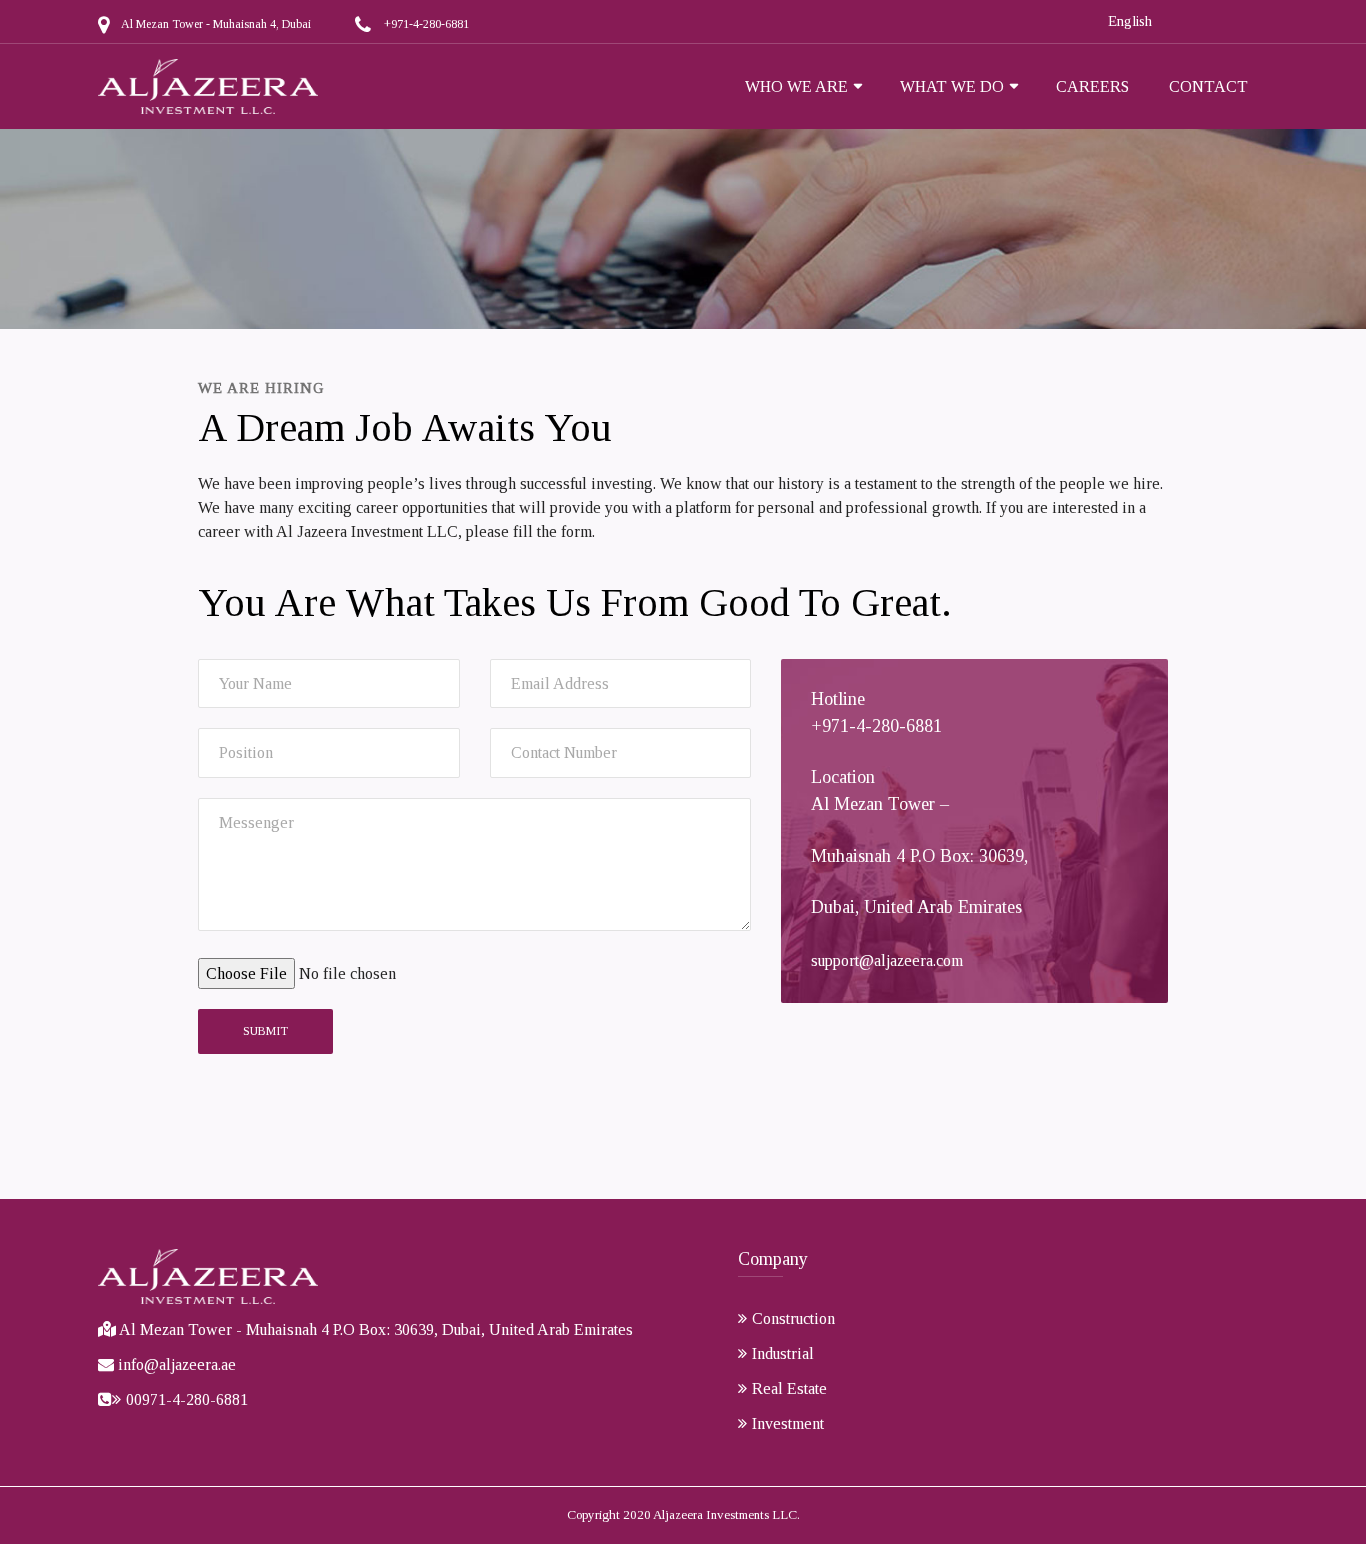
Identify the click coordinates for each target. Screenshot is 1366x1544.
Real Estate (789, 1388)
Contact (1208, 86)
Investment (788, 1423)
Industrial (783, 1353)
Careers (1092, 86)
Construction (793, 1318)
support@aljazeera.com (887, 960)
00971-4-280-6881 (187, 1399)
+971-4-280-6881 (426, 24)
